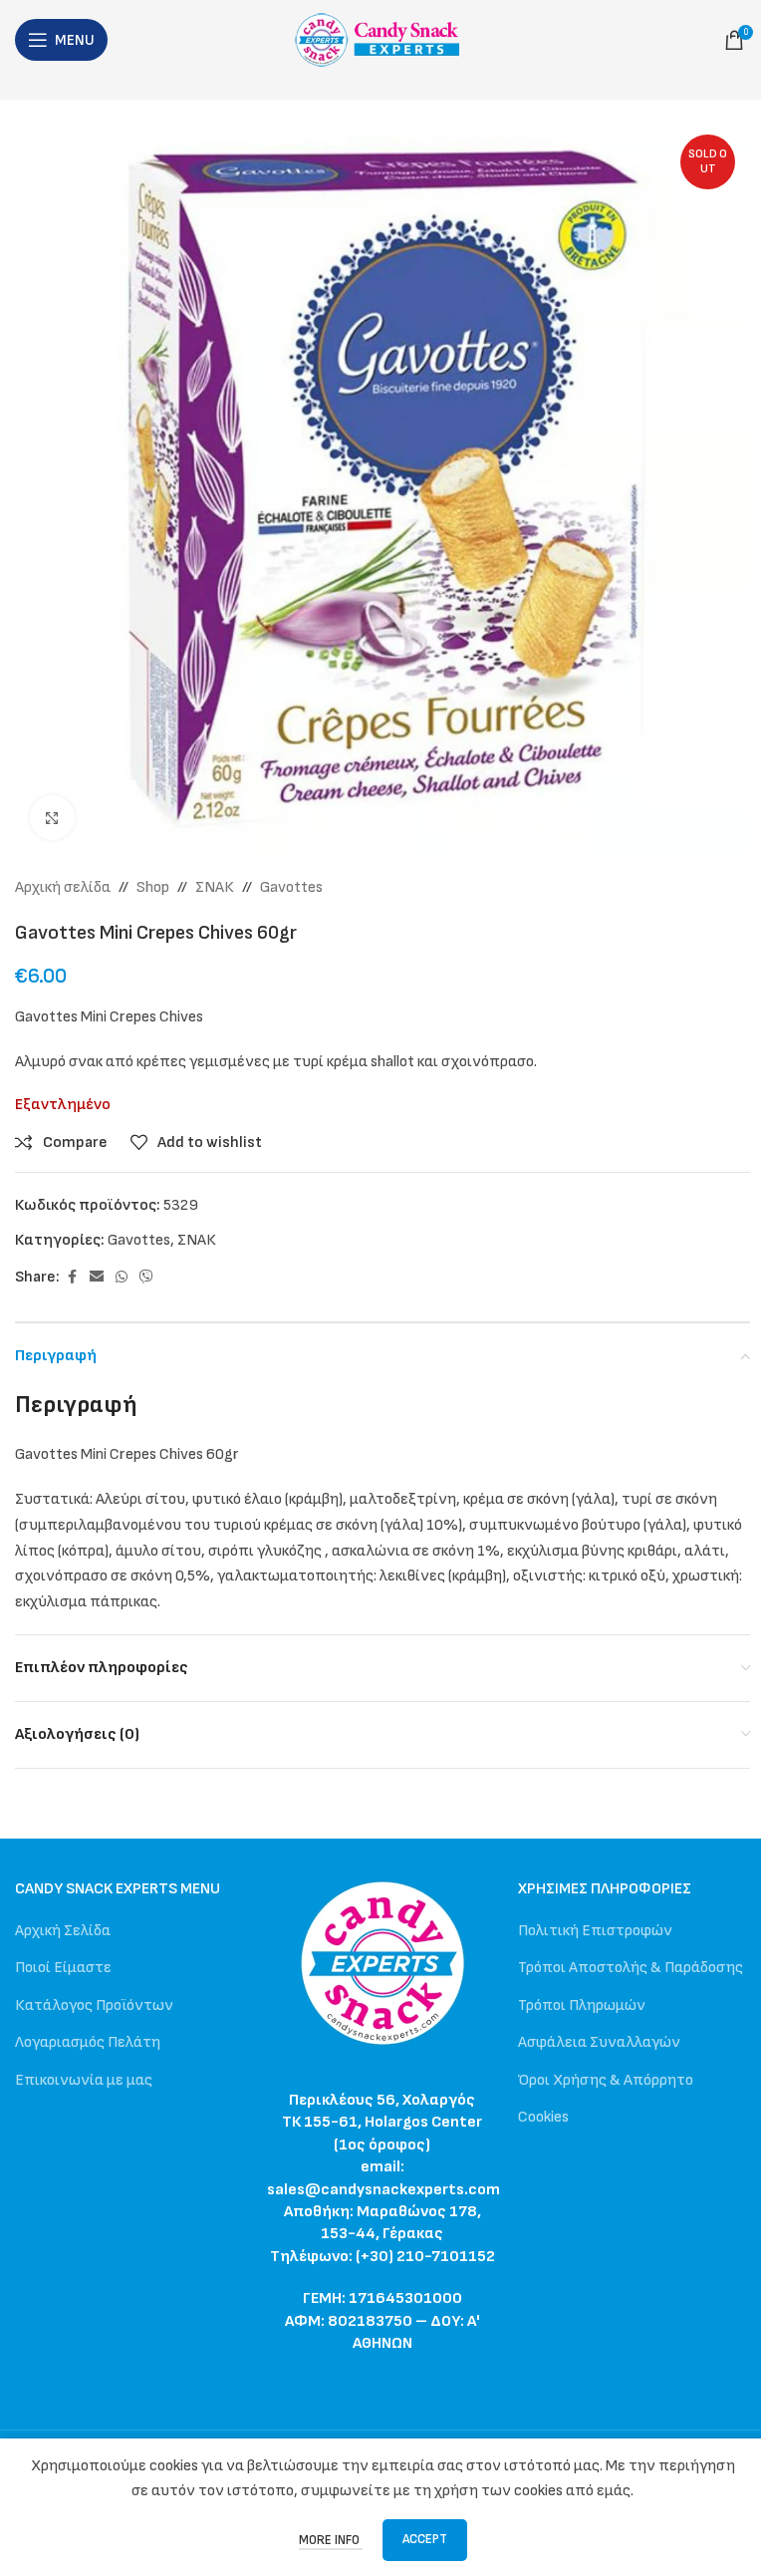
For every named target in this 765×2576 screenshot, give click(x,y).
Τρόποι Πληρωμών (582, 2005)
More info (331, 2540)
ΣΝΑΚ (215, 887)
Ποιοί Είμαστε (63, 1968)
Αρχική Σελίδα (63, 1931)
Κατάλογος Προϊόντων (94, 2005)
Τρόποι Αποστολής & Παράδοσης (631, 1968)
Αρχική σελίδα (63, 887)
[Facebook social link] (72, 1278)
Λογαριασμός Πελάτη (88, 2042)
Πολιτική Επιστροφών (595, 1931)
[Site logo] (383, 39)
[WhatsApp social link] (122, 1278)
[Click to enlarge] (52, 818)
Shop (153, 887)
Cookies (543, 2117)
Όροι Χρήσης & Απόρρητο (606, 2080)
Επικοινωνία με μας (84, 2080)
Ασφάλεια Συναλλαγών (599, 2042)
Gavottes (291, 887)
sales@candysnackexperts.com (383, 2190)
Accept (425, 2539)
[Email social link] (97, 1278)
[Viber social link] (146, 1278)
